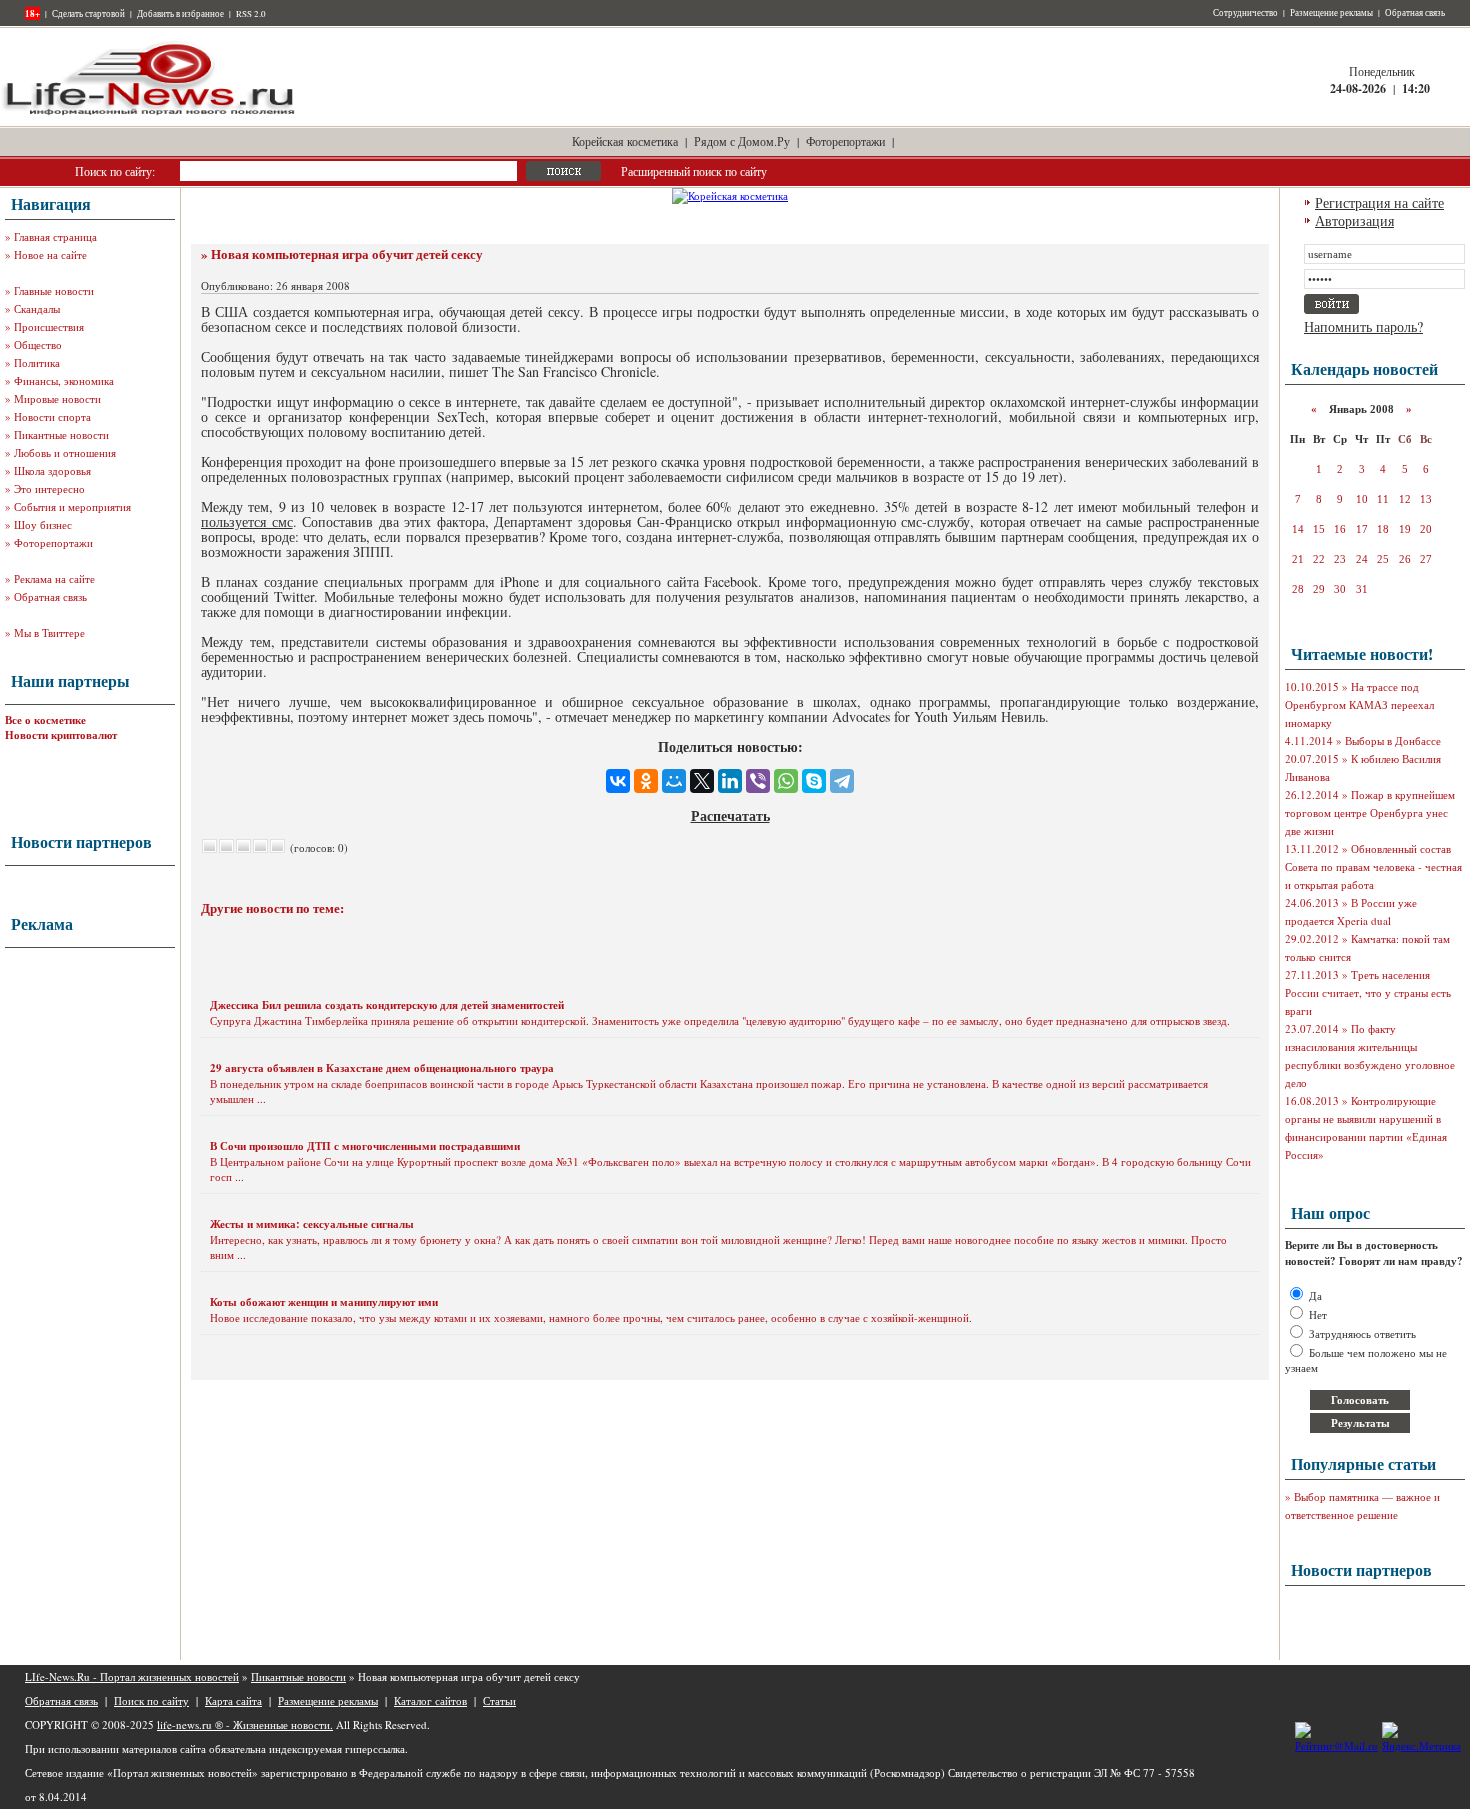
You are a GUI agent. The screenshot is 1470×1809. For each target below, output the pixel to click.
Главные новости (54, 290)
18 (1383, 529)
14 (1298, 529)
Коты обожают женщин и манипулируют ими (324, 1302)
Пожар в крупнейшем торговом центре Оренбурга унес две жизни (1370, 812)
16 (1340, 529)
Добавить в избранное (180, 14)
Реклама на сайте (54, 578)
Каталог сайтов (430, 1700)
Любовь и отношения (65, 452)
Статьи (499, 1700)
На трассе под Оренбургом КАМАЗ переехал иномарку (1359, 704)
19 (1405, 529)
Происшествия (49, 326)
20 (1426, 529)
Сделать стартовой (88, 14)
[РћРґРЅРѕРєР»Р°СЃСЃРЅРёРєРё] (646, 781)
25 (1383, 559)
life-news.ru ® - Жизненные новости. (245, 1724)
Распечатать (730, 815)
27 (1426, 559)
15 (1319, 529)
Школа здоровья (52, 470)
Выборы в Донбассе (1393, 740)
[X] (702, 781)
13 (1426, 499)
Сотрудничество (1245, 13)
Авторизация (1354, 220)
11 (1383, 499)
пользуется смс (247, 521)
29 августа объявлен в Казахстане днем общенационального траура (382, 1068)
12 (1405, 499)
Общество (38, 344)
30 (1340, 589)
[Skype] (814, 781)
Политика (37, 362)
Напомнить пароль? (1363, 326)
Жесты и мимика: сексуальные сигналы (312, 1224)
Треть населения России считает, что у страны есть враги (1368, 992)
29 (1319, 589)
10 (1362, 499)
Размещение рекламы (1331, 13)
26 (1405, 559)
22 (1319, 559)
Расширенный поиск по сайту (694, 171)
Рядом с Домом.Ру (742, 141)
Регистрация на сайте (1379, 202)
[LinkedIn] (730, 781)
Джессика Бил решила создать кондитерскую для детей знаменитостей (387, 1005)
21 (1298, 559)
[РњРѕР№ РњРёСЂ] (674, 781)
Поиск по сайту (151, 1700)
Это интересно (49, 488)
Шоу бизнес (43, 524)
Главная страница (55, 236)
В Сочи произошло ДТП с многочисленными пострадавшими (365, 1146)
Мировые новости (57, 398)
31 (1362, 589)
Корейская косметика (625, 141)
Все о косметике (45, 720)
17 (1362, 529)
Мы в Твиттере (49, 632)
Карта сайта (233, 1700)
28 (1298, 589)
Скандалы (37, 308)
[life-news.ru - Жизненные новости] (150, 113)
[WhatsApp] (786, 781)
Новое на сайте (50, 254)
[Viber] (758, 781)
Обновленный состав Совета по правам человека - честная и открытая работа (1373, 866)
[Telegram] (842, 781)
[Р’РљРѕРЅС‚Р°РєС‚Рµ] (618, 781)
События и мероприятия (72, 506)
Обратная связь (1415, 13)
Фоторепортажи (845, 141)
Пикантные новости (61, 434)
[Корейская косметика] (730, 195)
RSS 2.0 (251, 14)
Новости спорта (52, 416)
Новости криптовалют (61, 735)
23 (1340, 559)
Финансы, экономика (64, 380)
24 (1362, 559)
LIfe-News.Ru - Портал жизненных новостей (132, 1676)
